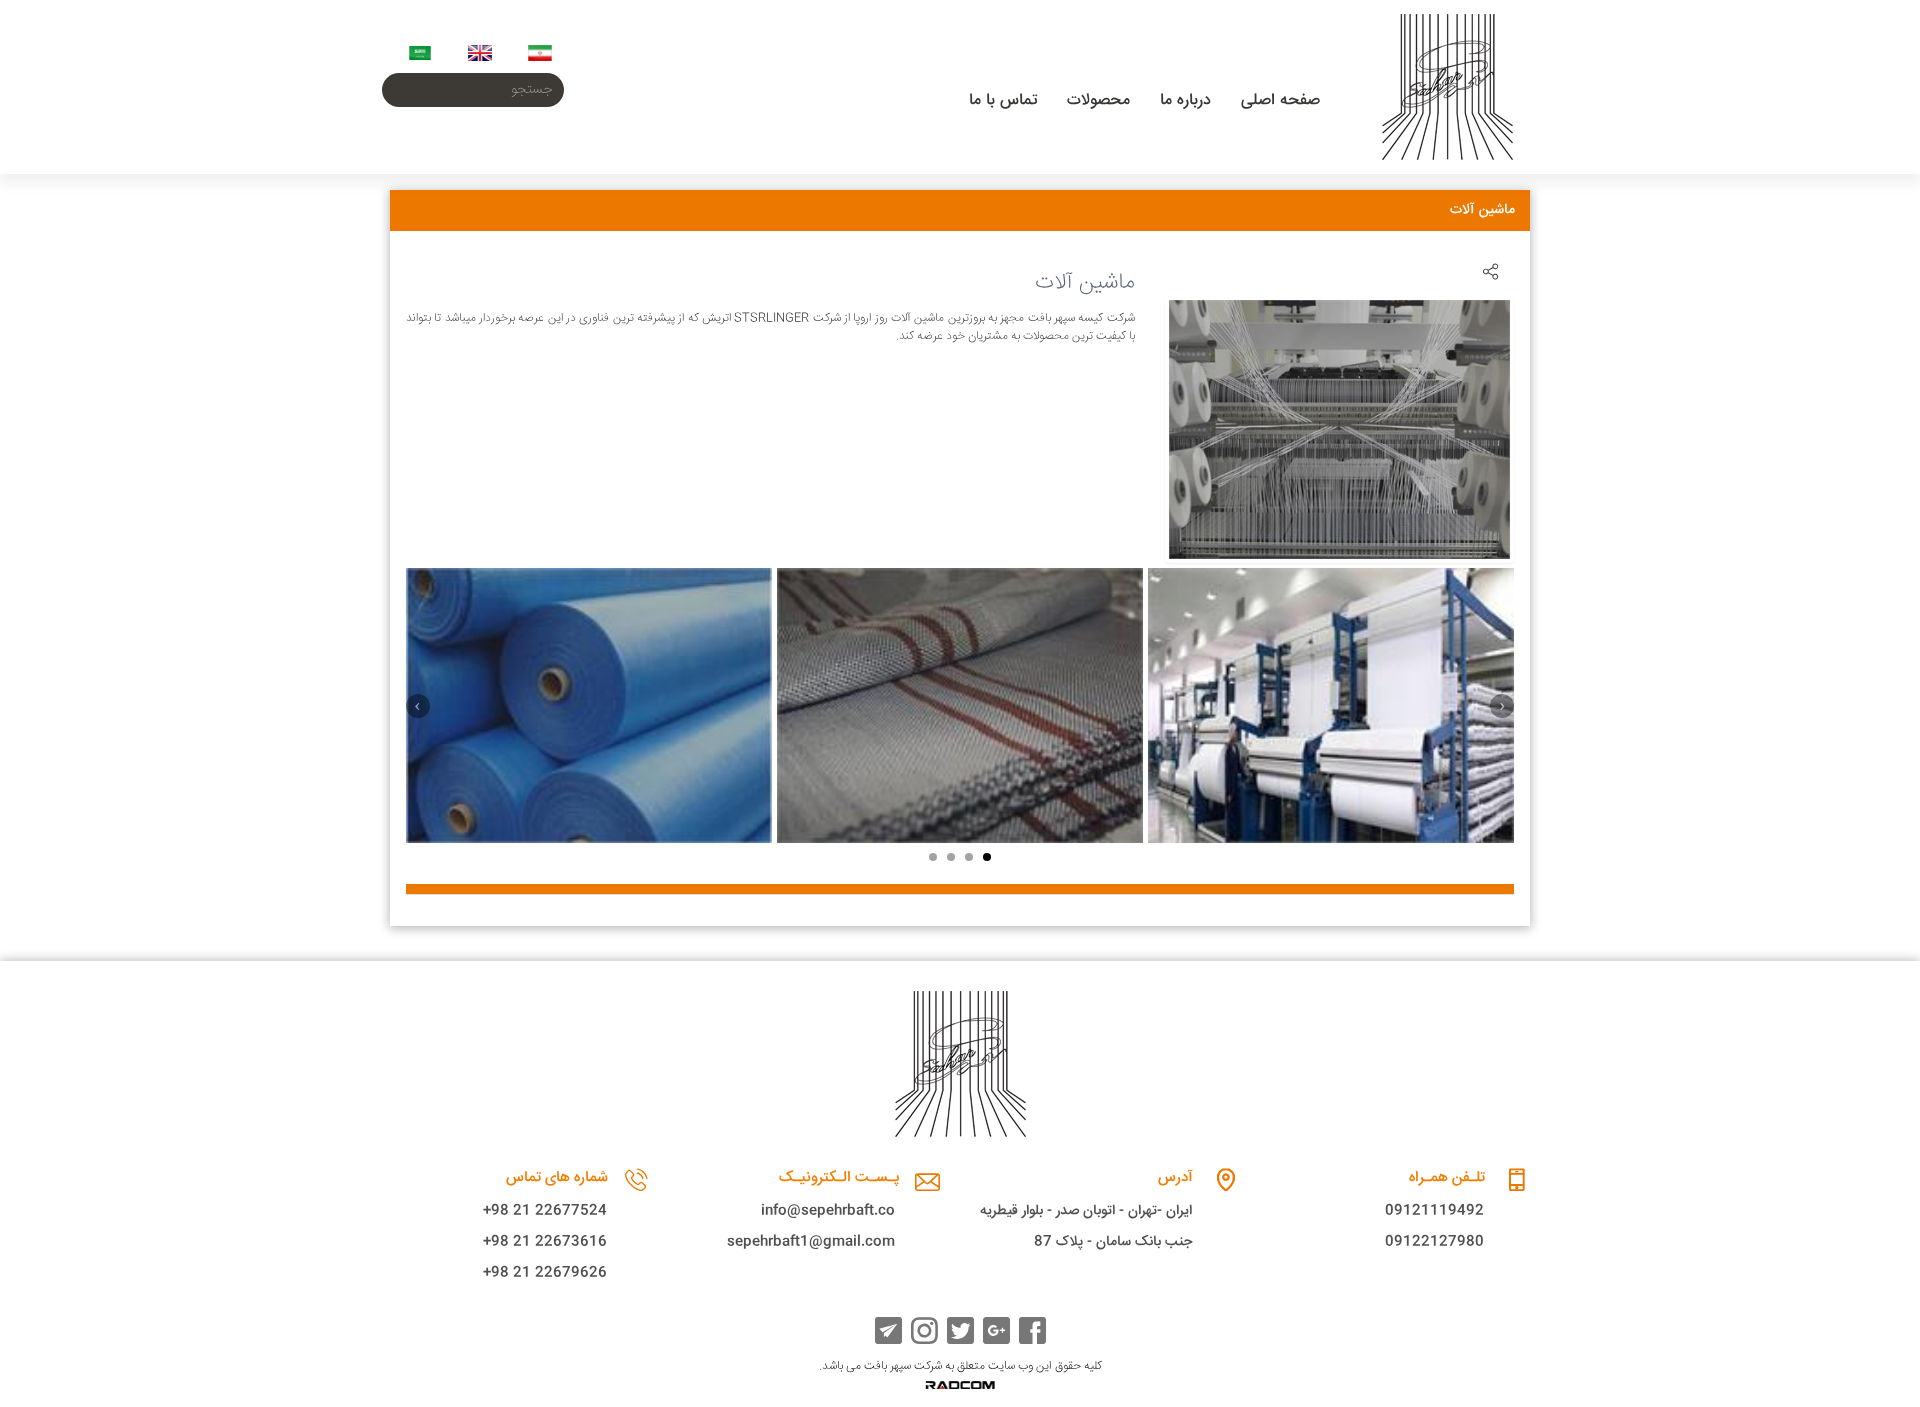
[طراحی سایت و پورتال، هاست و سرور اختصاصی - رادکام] (960, 1386)
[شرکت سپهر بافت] (1447, 87)
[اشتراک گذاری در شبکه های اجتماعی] (1490, 271)
